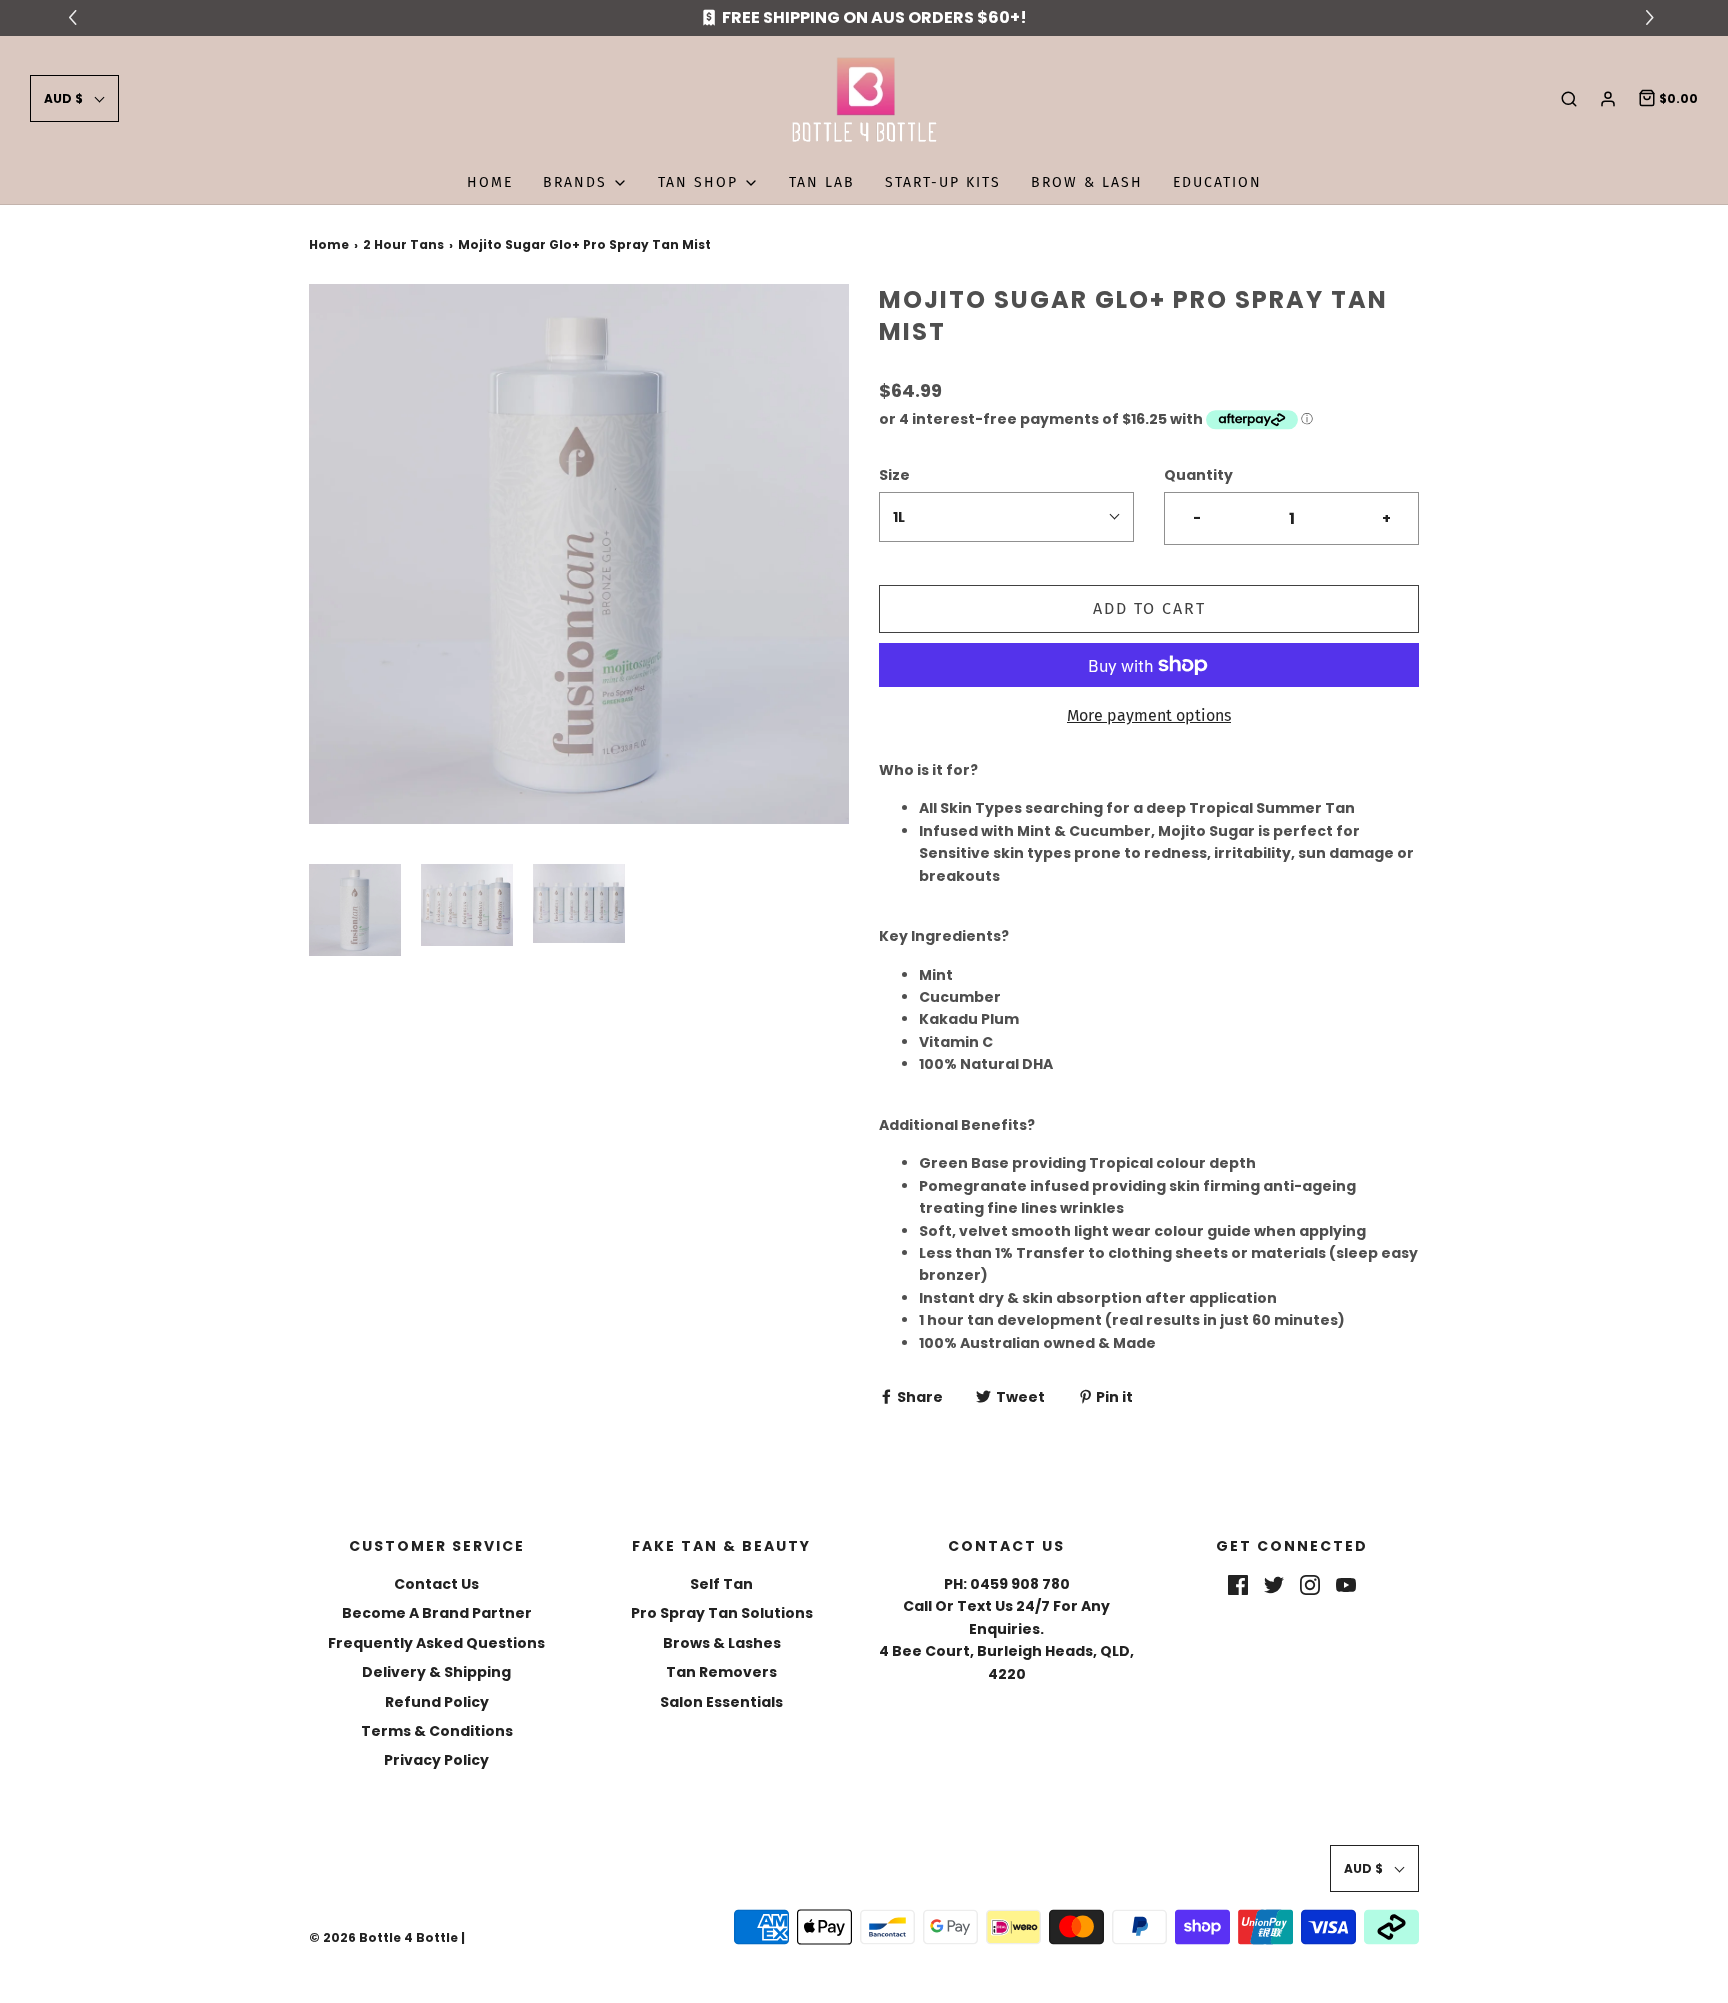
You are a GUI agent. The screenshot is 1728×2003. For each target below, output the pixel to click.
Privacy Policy (436, 1760)
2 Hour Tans (403, 244)
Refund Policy (437, 1702)
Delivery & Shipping (436, 1672)
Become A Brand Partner (437, 1613)
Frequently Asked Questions (436, 1643)
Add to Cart (1149, 608)
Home (490, 182)
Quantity (1198, 475)
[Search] (1569, 99)
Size (894, 475)
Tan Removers (721, 1672)
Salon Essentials (721, 1702)
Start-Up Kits (943, 182)
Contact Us (436, 1584)
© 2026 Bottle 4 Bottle (383, 1937)
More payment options (1149, 715)
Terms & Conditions (437, 1731)
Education (1217, 182)
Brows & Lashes (722, 1643)
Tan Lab (822, 182)
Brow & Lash (1087, 182)
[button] (74, 98)
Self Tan (721, 1584)
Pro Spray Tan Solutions (722, 1613)
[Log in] (1608, 99)
